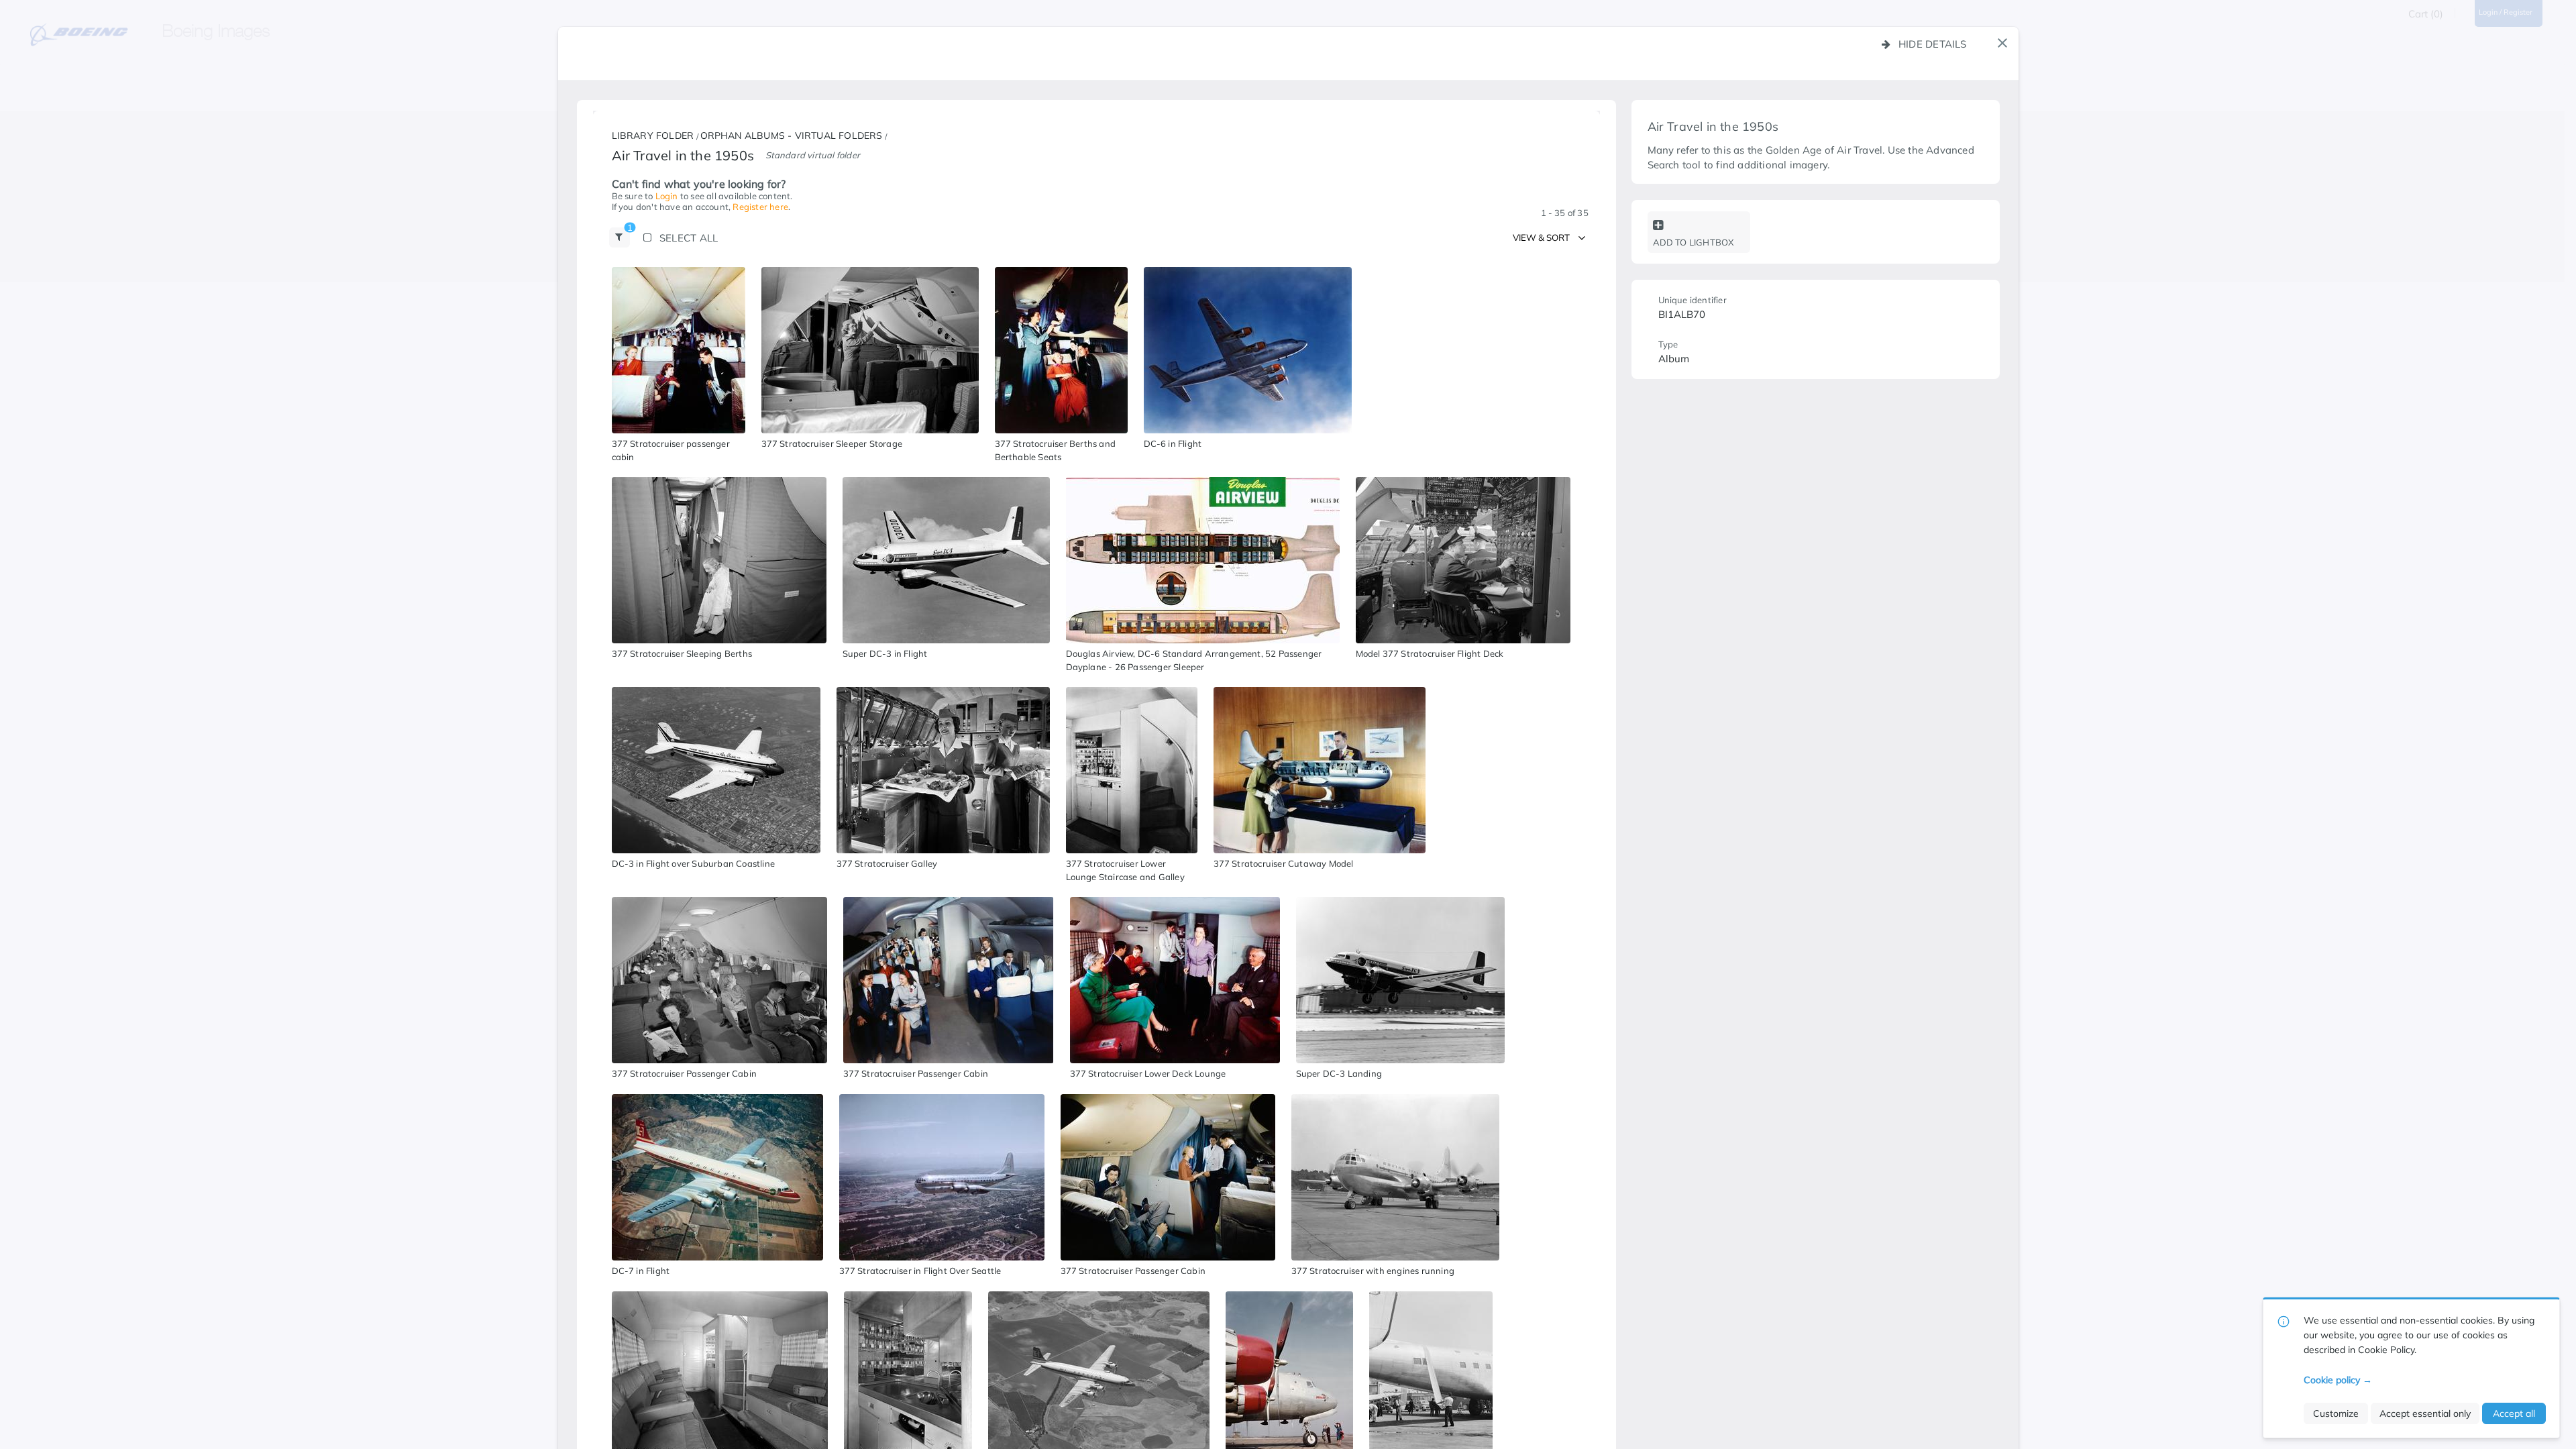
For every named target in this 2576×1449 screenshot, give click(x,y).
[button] (2002, 43)
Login (667, 196)
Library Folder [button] (653, 136)
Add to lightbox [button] (1694, 242)
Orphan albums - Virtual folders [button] (792, 136)
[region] (679, 350)
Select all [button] (689, 238)
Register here (760, 207)
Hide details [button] (1933, 44)
